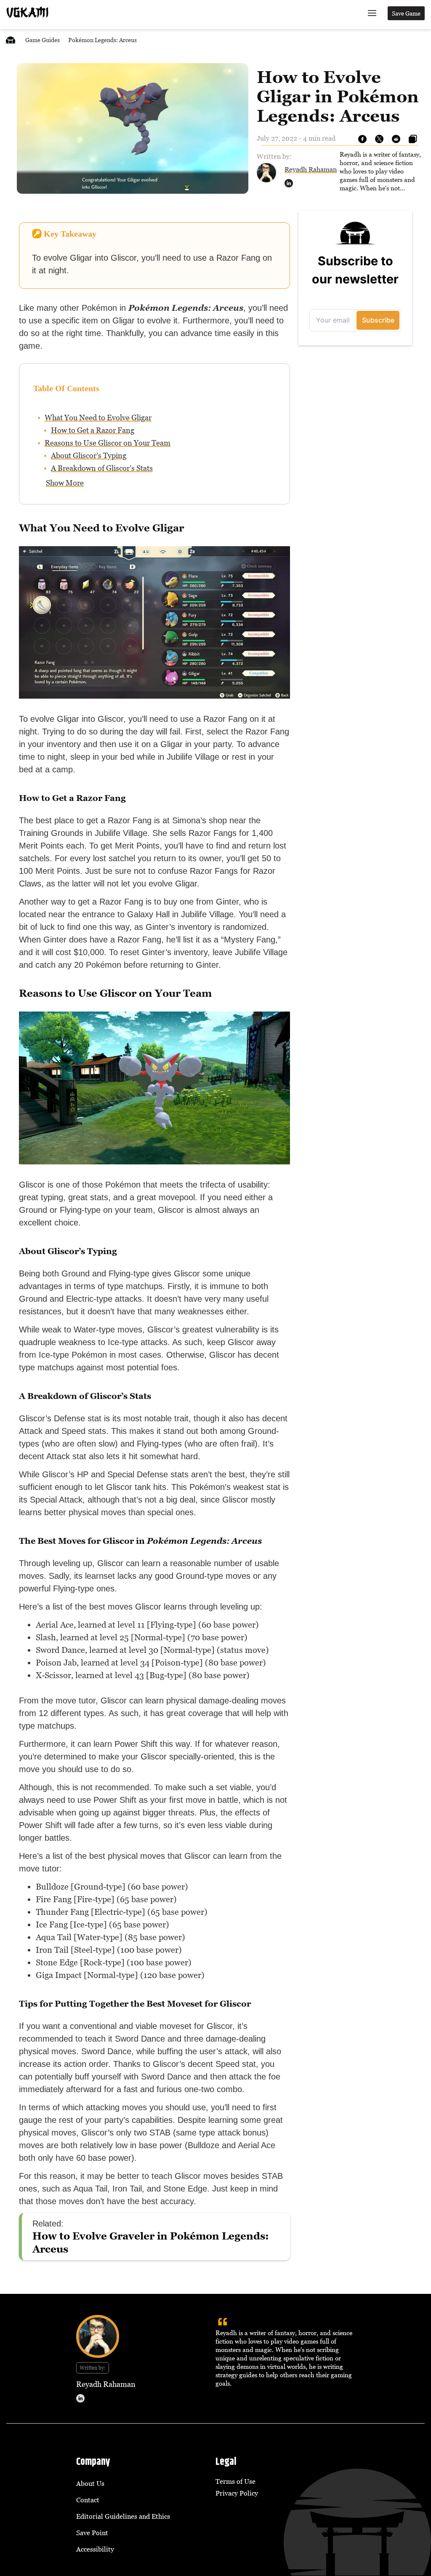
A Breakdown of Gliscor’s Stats (102, 468)
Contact (88, 2500)
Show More (65, 483)
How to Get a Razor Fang (93, 430)
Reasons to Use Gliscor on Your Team (108, 443)
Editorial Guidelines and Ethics (123, 2516)
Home (11, 40)
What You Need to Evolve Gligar (98, 418)
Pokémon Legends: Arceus (102, 40)
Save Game (406, 13)
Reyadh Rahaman (311, 169)
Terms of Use (235, 2481)
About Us (90, 2483)
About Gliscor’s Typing (89, 455)
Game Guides (43, 40)
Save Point (92, 2533)
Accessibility (95, 2549)
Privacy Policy (237, 2493)
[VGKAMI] (27, 12)
